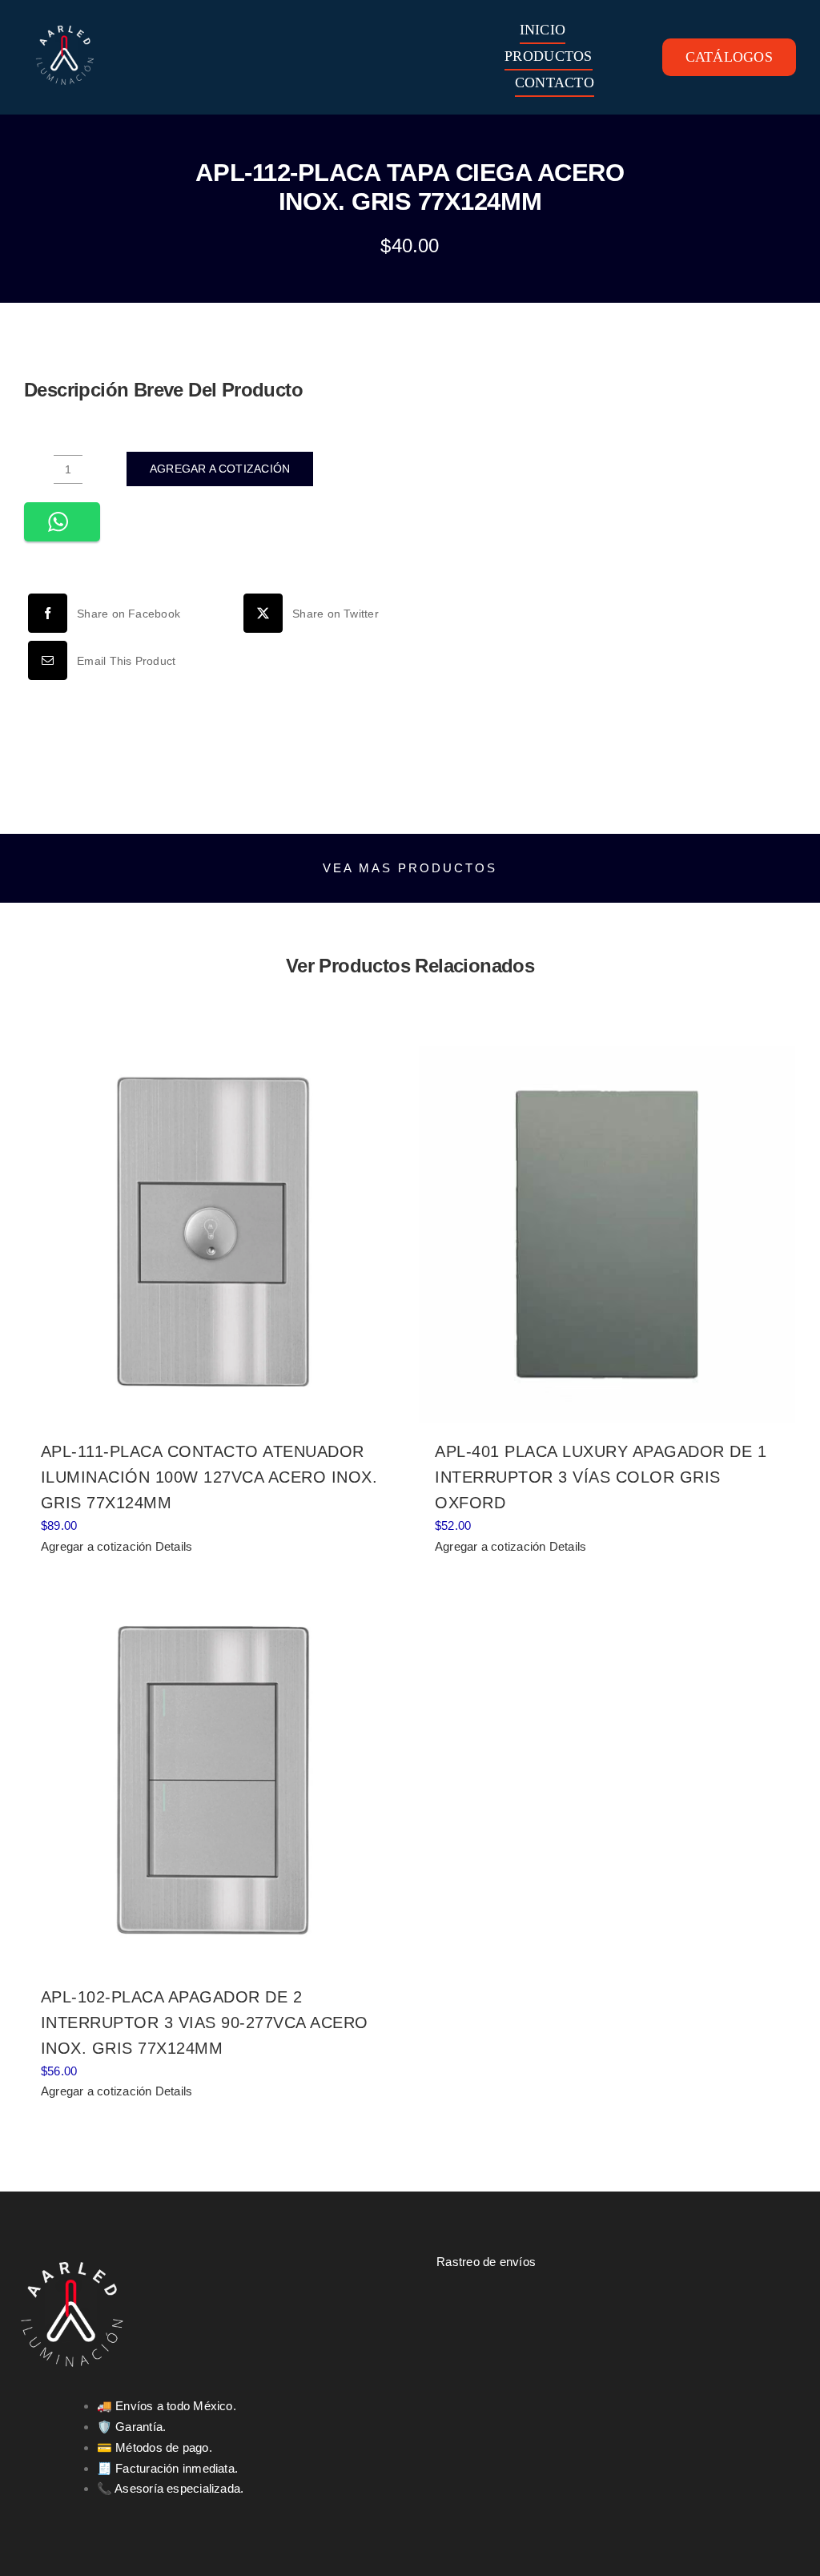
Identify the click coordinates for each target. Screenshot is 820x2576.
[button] (62, 522)
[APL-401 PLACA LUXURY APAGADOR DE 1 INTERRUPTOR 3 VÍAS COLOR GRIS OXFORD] (607, 1234)
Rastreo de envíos (486, 2262)
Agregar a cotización (220, 469)
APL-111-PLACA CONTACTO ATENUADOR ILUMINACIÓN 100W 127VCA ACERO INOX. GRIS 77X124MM (209, 1477)
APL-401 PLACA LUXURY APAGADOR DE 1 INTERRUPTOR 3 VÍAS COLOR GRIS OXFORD (601, 1477)
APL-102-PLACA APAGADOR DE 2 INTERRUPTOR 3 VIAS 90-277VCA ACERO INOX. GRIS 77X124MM (205, 2023)
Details (174, 1546)
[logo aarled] (65, 19)
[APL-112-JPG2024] (611, 560)
